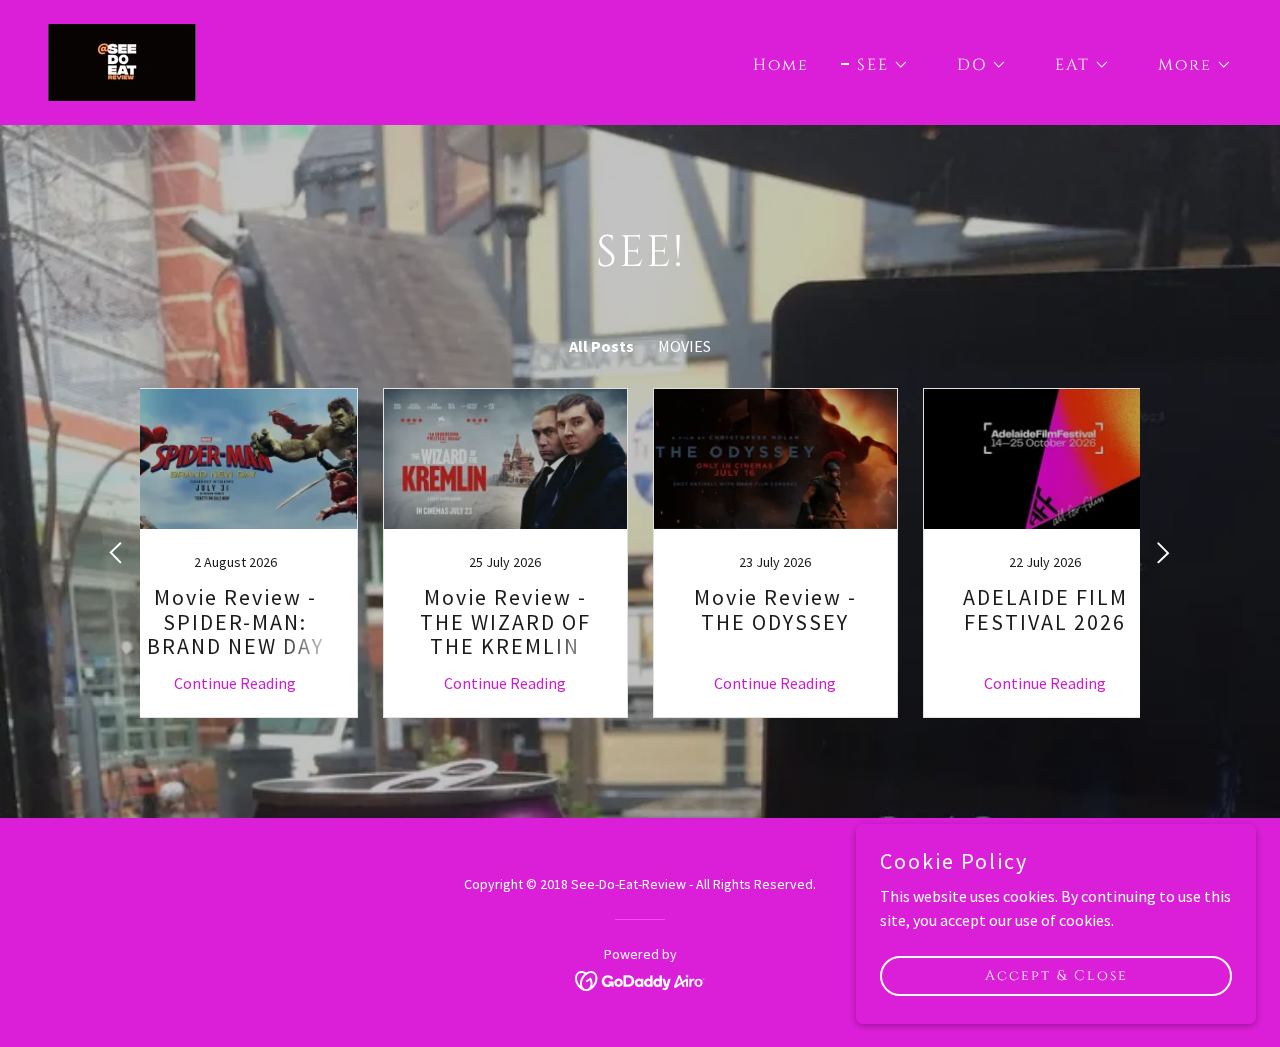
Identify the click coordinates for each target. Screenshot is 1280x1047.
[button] (875, 65)
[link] (122, 60)
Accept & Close (1056, 975)
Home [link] (781, 65)
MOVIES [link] (684, 346)
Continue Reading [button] (235, 683)
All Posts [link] (601, 346)
